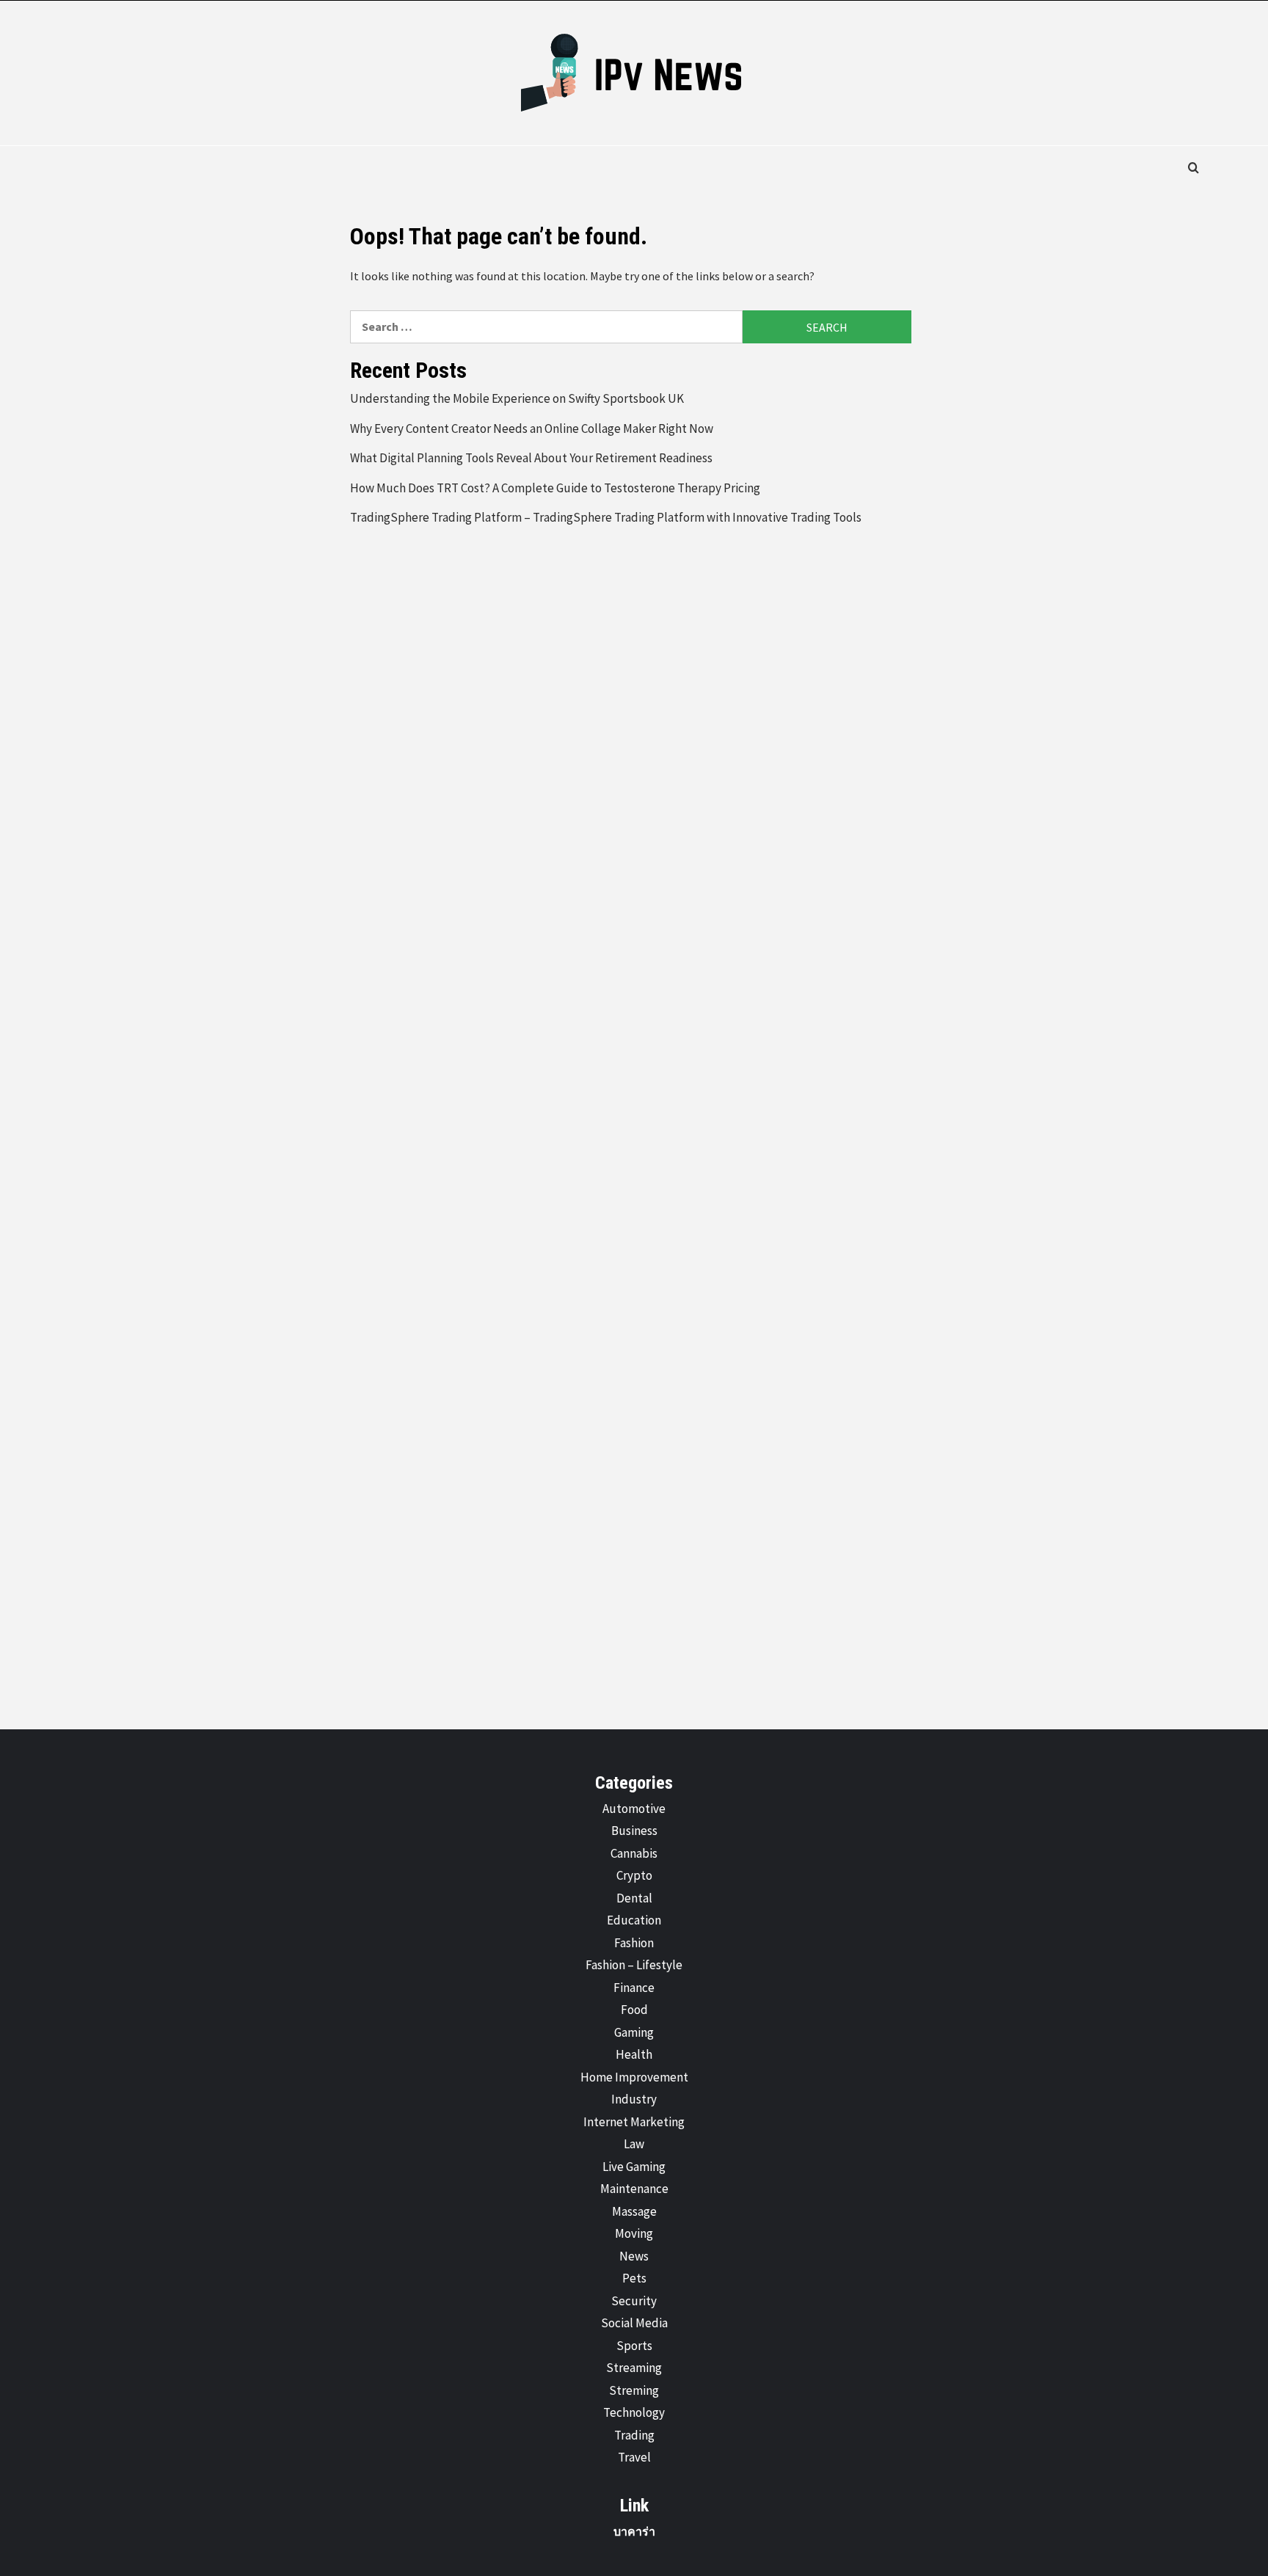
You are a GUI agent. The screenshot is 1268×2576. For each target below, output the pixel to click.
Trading (634, 2435)
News (634, 2256)
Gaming (634, 2032)
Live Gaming (634, 2167)
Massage (634, 2211)
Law (634, 2144)
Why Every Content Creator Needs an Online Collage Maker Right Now (532, 428)
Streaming (634, 2368)
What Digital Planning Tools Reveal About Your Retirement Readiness (531, 458)
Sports (634, 2346)
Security (634, 2301)
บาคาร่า (634, 2531)
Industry (634, 2099)
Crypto (634, 1875)
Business (634, 1831)
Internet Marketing (634, 2122)
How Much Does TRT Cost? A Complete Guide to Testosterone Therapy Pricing (555, 488)
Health (634, 2054)
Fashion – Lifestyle (634, 1965)
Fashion (634, 1943)
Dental (634, 1898)
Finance (634, 1988)
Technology (634, 2412)
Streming (634, 2390)
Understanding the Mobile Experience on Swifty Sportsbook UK (517, 398)
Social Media (634, 2323)
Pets (634, 2278)
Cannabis (634, 1853)
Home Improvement (634, 2077)
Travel (634, 2457)
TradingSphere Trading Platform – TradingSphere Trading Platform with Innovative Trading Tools (606, 517)
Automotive (634, 1809)
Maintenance (634, 2189)
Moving (634, 2233)
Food (634, 2010)
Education (634, 1920)
